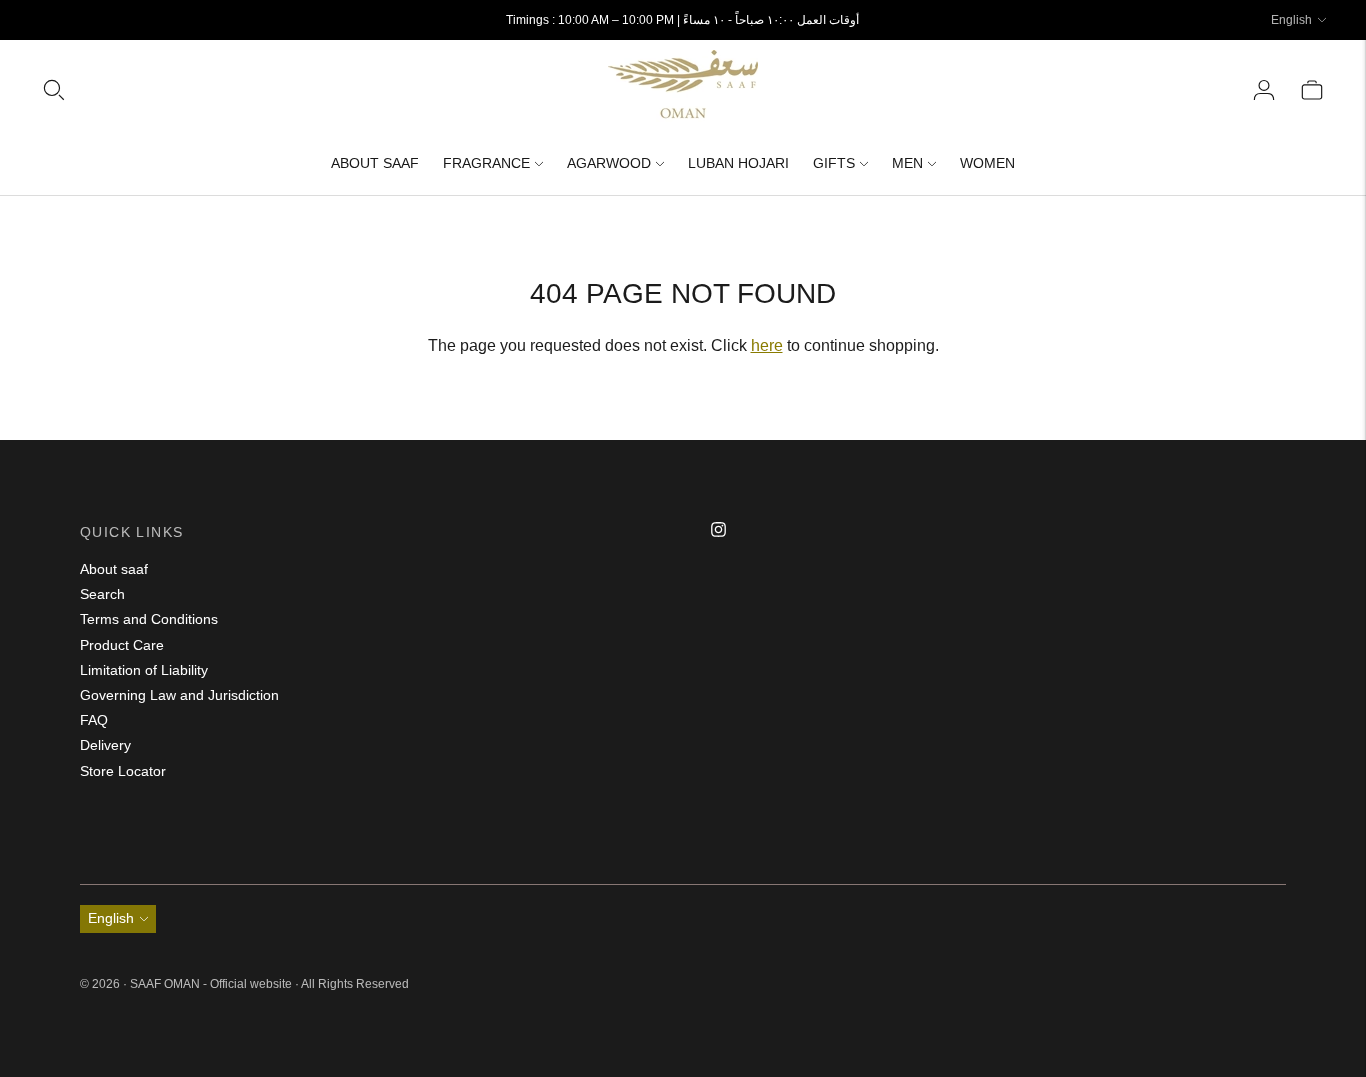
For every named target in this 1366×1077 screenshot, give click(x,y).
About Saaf (375, 163)
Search (102, 594)
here (767, 345)
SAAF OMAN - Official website (212, 984)
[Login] (1264, 90)
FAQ (94, 720)
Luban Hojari (738, 163)
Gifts (834, 163)
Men (907, 163)
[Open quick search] (324, 90)
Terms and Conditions (149, 619)
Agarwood (609, 163)
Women (987, 163)
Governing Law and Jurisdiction (179, 695)
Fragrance (486, 163)
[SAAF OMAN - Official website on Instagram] (718, 532)
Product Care (122, 645)
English (1291, 20)
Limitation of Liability (144, 670)
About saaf (114, 569)
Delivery (105, 745)
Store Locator (123, 771)
